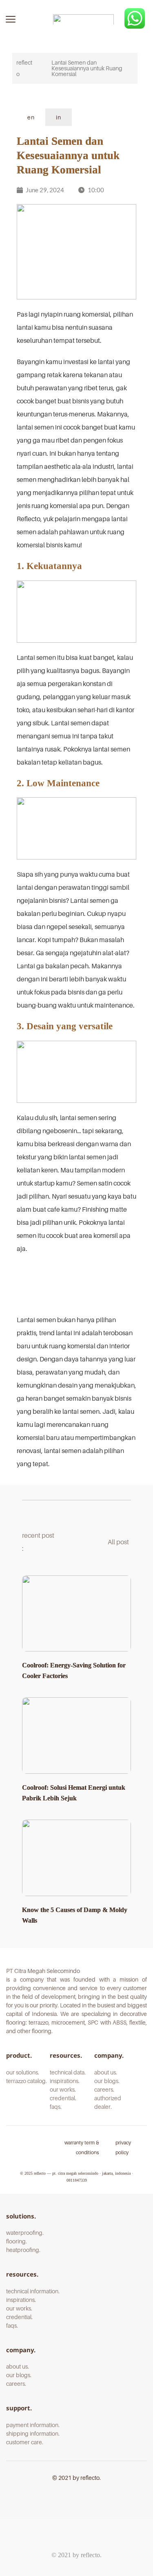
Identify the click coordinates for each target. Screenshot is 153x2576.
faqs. (56, 2107)
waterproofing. (25, 2233)
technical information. (33, 2291)
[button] (11, 19)
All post (119, 1542)
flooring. (17, 2241)
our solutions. (23, 2072)
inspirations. (65, 2081)
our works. (63, 2089)
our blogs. (107, 2081)
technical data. (68, 2072)
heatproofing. (24, 2250)
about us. (106, 2072)
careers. (105, 2089)
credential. (63, 2098)
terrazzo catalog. (27, 2081)
